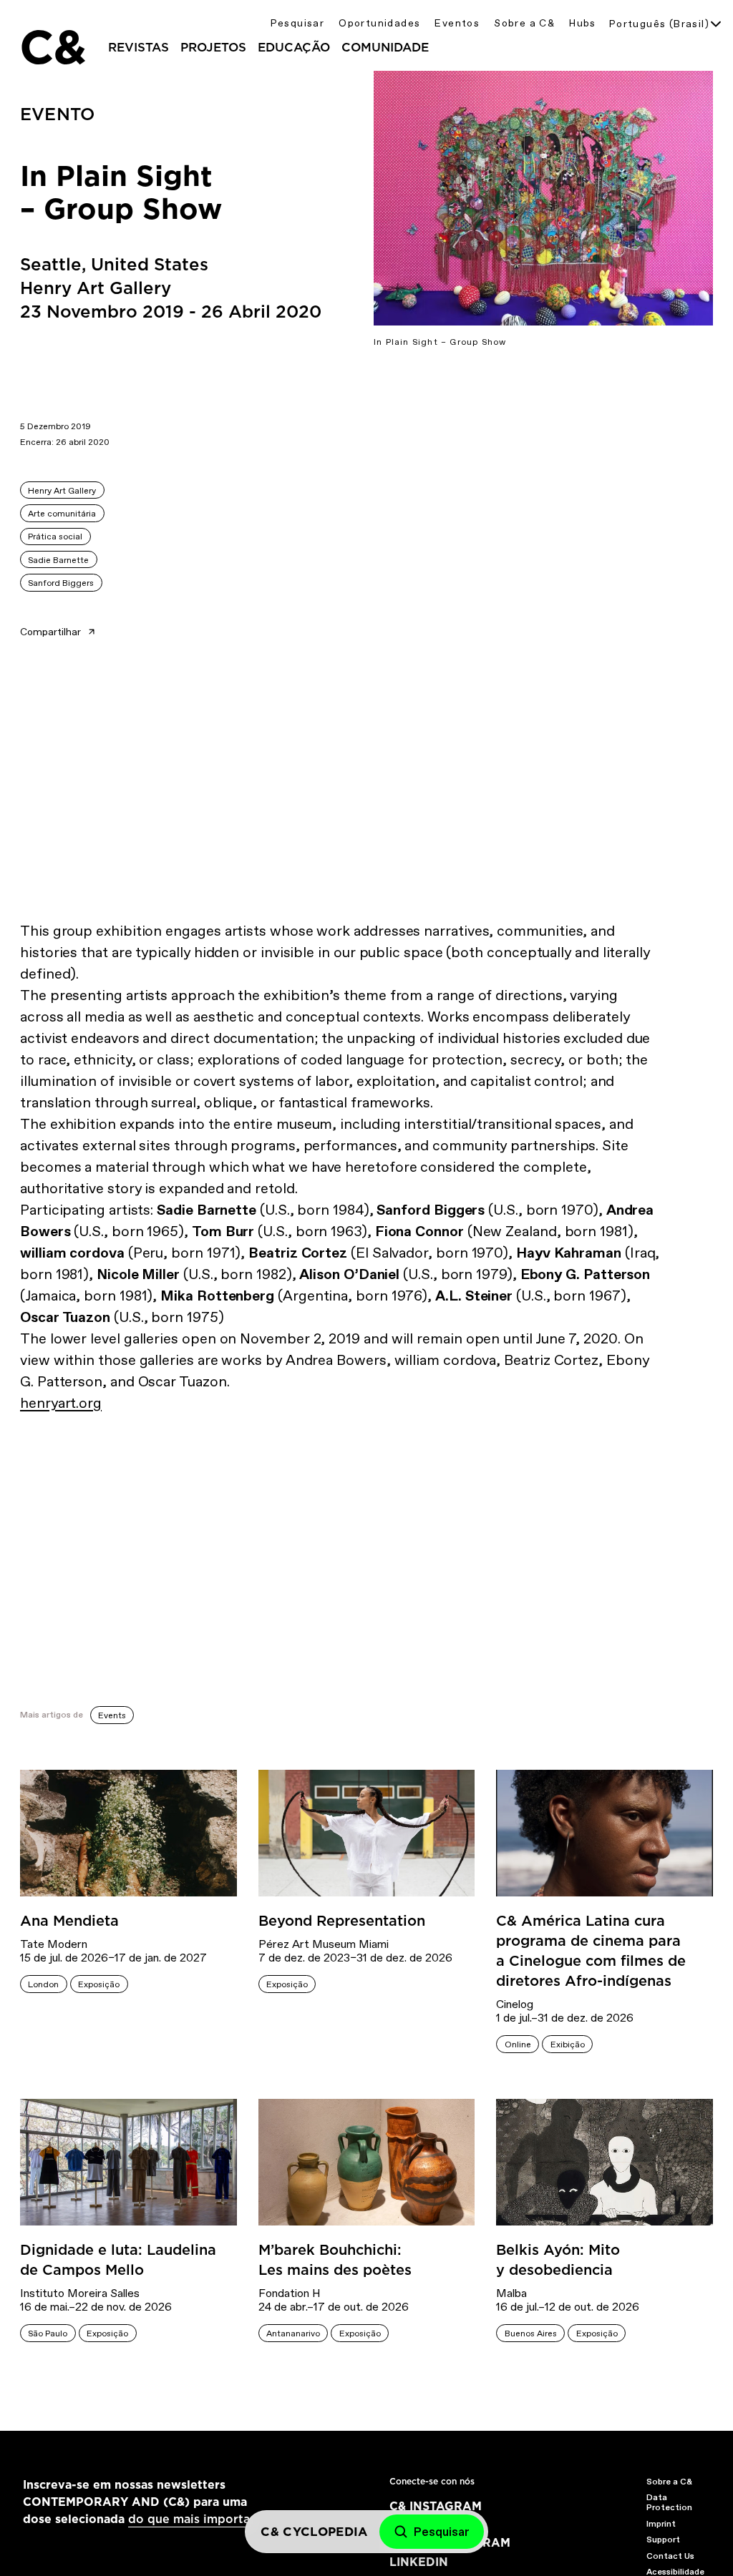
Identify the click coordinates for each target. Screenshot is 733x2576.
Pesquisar (298, 23)
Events (112, 1715)
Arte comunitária (62, 514)
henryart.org (61, 1403)
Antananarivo (293, 2333)
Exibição (568, 2044)
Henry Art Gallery (62, 491)
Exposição (99, 1984)
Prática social (55, 537)
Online (518, 2044)
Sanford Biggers (61, 583)
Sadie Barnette (58, 560)
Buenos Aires (531, 2333)
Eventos (457, 23)
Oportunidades (379, 23)
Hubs (583, 23)
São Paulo (48, 2333)
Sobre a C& (524, 23)
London (43, 1984)
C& (52, 47)
